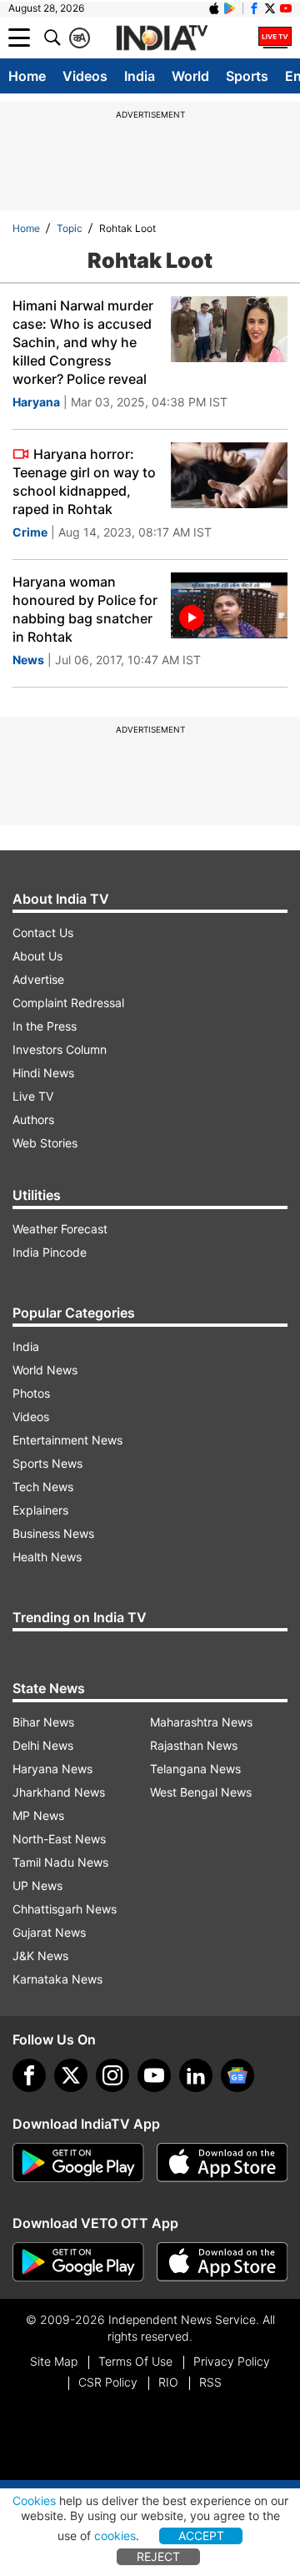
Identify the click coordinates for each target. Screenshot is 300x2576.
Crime (30, 532)
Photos (31, 1393)
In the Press (45, 1026)
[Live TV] (275, 38)
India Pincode (50, 1252)
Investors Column (60, 1049)
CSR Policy (108, 2382)
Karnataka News (57, 1979)
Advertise (38, 979)
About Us (37, 956)
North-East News (59, 1839)
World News (45, 1370)
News (28, 660)
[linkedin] (196, 2075)
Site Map (54, 2361)
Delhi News (43, 1745)
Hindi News (43, 1073)
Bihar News (43, 1722)
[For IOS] (222, 2262)
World (190, 76)
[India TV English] (162, 38)
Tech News (43, 1487)
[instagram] (112, 2075)
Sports (247, 76)
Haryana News (52, 1769)
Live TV (33, 1096)
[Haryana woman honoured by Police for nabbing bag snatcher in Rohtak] (229, 605)
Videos (85, 76)
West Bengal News (201, 1792)
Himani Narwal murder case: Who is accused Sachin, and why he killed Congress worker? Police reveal (83, 342)
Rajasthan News (194, 1745)
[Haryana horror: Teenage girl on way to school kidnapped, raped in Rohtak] (229, 475)
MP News (38, 1815)
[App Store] (222, 2163)
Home (27, 76)
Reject (158, 2556)
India (140, 76)
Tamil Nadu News (60, 1862)
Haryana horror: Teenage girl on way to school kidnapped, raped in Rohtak (84, 481)
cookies (115, 2536)
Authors (33, 1119)
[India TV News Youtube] (286, 8)
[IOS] (214, 8)
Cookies (34, 2500)
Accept (201, 2536)
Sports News (47, 1463)
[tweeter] (71, 2075)
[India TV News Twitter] (270, 8)
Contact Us (43, 933)
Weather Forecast (60, 1229)
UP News (37, 1885)
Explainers (40, 1510)
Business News (53, 1533)
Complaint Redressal (68, 1003)
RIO (168, 2382)
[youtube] (154, 2075)
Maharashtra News (201, 1722)
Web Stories (45, 1143)
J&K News (40, 1956)
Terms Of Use (135, 2361)
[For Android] (78, 2262)
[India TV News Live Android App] (78, 2163)
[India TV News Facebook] (254, 8)
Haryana (36, 402)
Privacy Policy (232, 2361)
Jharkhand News (59, 1792)
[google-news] (237, 2075)
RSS (210, 2382)
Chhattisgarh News (65, 1909)
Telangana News (195, 1769)
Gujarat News (49, 1932)
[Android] (230, 8)
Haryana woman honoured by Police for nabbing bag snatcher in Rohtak (85, 609)
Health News (47, 1557)
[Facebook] (29, 2075)
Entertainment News (67, 1440)
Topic (70, 228)
